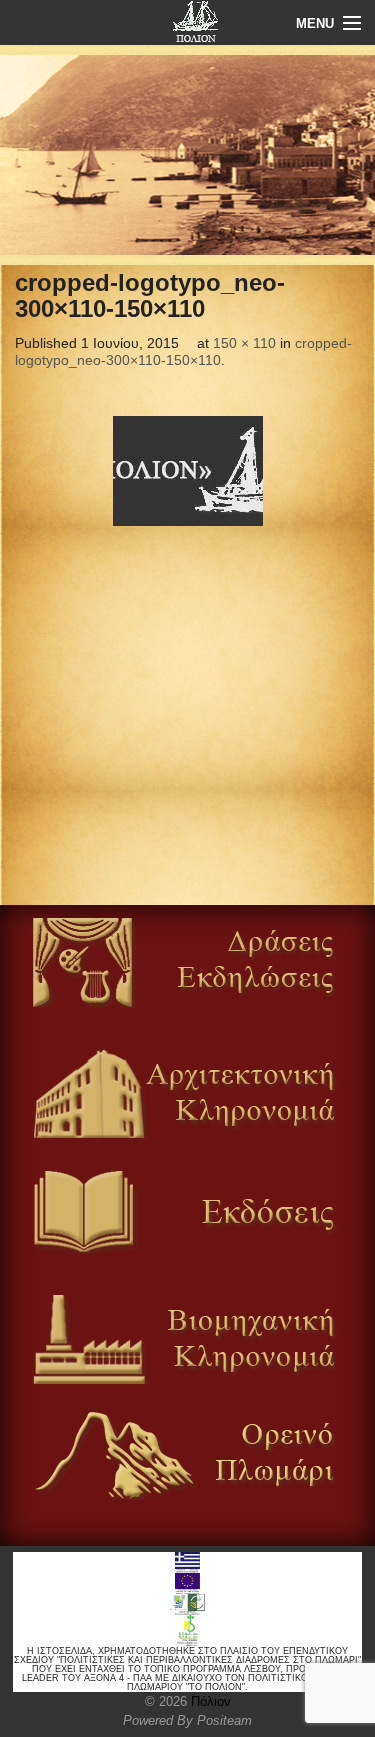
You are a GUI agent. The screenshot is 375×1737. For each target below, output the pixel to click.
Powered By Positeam (187, 1720)
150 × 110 (244, 343)
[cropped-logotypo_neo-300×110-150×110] (187, 471)
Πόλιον (209, 1701)
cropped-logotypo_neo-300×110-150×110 (183, 352)
